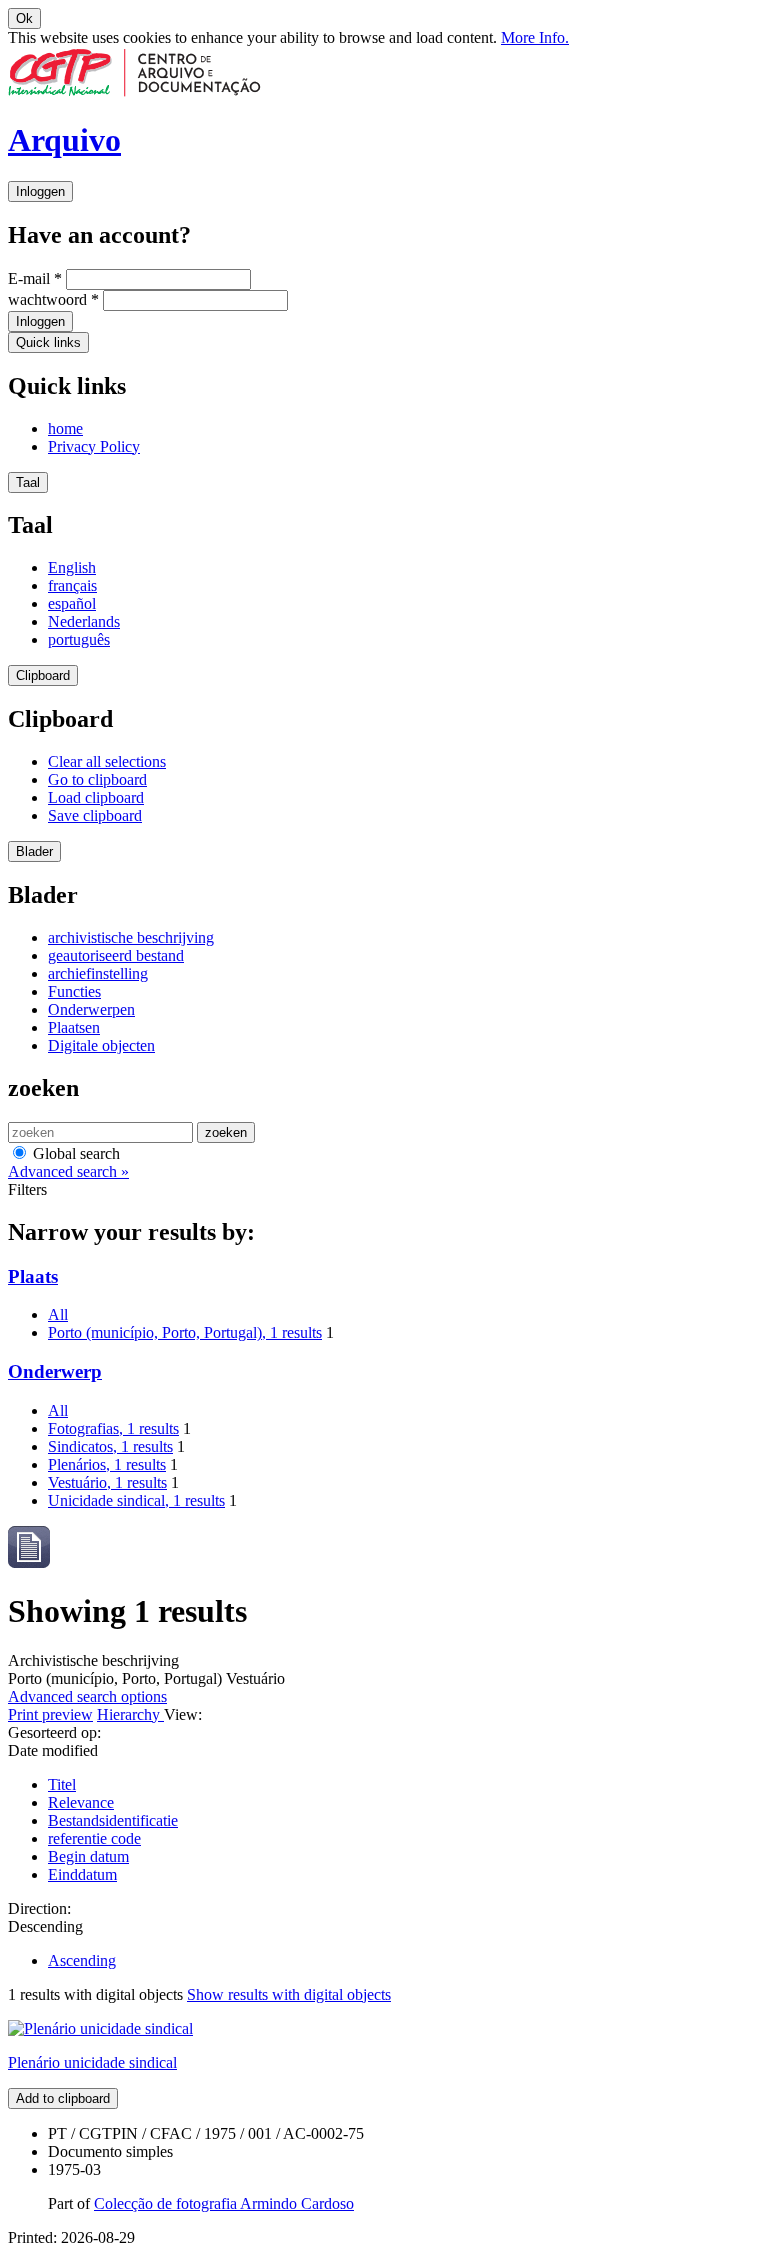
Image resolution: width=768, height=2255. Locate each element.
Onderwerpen (91, 1009)
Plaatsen (74, 1027)
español (72, 603)
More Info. (535, 37)
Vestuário (107, 1482)
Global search (74, 1153)
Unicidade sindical (136, 1500)
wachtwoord (53, 299)
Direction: (39, 1908)
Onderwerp (55, 1371)
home (65, 428)
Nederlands (84, 621)
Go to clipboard (97, 779)
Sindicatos (110, 1446)
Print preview (50, 1714)
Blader (34, 851)
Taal (28, 482)
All (58, 1314)
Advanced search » (68, 1171)
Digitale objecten (101, 1045)
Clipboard (43, 675)
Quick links (48, 342)
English (72, 567)
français (72, 585)
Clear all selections (107, 761)
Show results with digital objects (289, 1994)
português (79, 639)
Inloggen (40, 191)
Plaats (33, 1276)
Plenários (107, 1464)
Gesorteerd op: (54, 1732)
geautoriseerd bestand (116, 955)
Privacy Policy (94, 446)
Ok (24, 18)
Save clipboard (95, 815)
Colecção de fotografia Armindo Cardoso (224, 2203)
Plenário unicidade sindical (92, 2062)
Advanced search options (87, 1696)
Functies (74, 991)
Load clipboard (96, 797)
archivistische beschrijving (131, 937)
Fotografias (113, 1428)
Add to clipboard (63, 2098)
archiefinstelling (98, 973)
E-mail (35, 278)
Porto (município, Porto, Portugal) (185, 1332)
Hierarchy (130, 1714)
